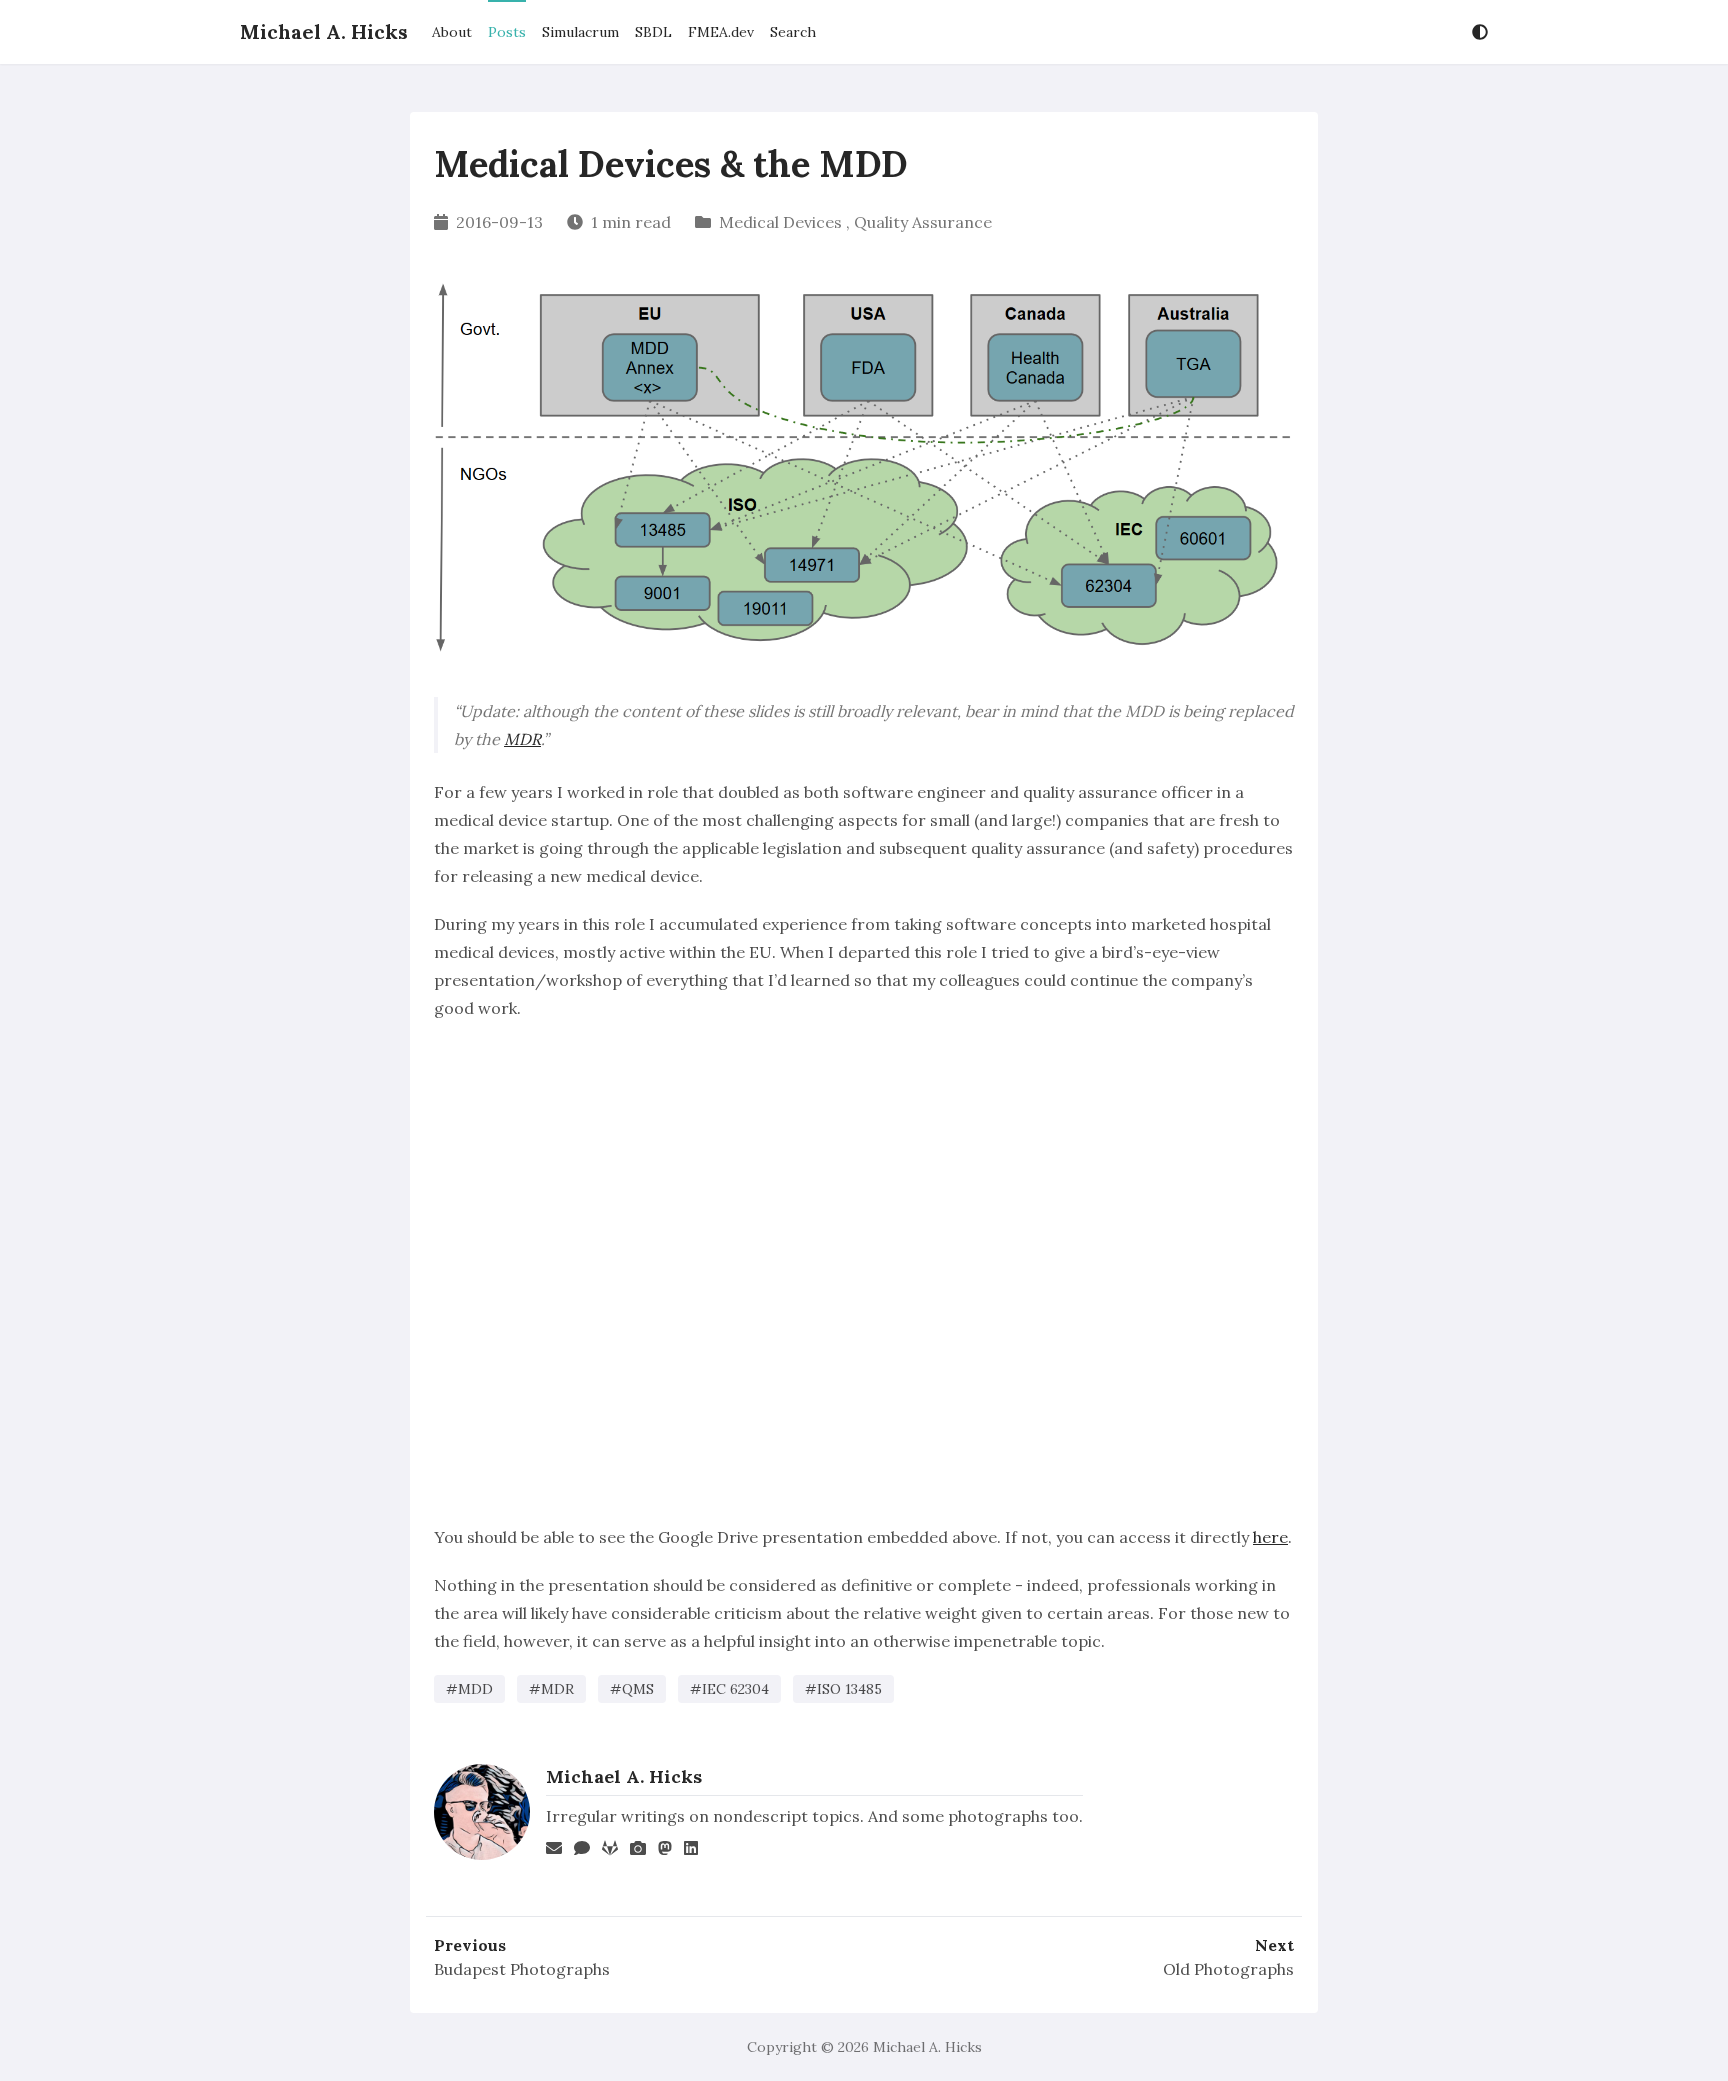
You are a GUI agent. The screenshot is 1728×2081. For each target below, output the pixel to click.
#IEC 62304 (729, 1689)
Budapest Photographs (522, 1969)
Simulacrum (580, 32)
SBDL (653, 32)
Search (793, 32)
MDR (522, 739)
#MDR (551, 1689)
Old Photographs (1228, 1969)
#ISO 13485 (843, 1689)
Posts (507, 32)
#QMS (632, 1689)
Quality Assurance (923, 222)
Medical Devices (780, 222)
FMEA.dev (721, 32)
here (1270, 1537)
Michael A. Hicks (324, 31)
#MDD (469, 1689)
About (452, 32)
